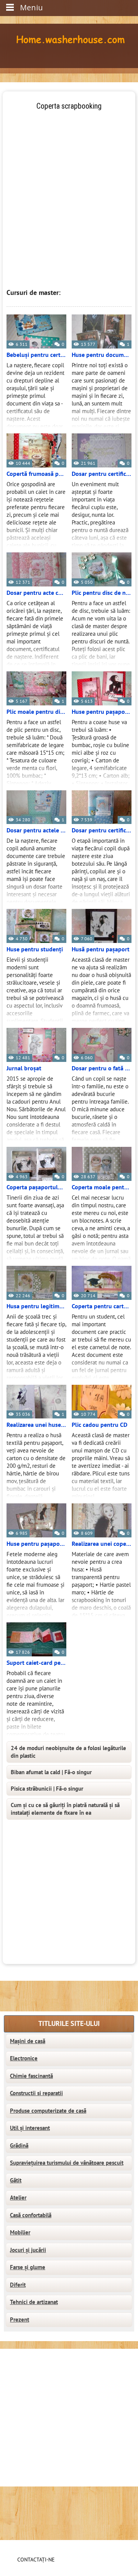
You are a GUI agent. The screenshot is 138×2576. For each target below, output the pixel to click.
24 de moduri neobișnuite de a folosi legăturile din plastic (68, 1752)
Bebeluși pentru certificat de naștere (36, 355)
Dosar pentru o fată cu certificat (102, 1068)
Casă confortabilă (31, 2215)
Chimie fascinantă (31, 2076)
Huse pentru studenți (35, 949)
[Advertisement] (69, 180)
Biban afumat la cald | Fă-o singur (51, 1772)
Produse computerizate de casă (48, 2111)
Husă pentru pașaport (101, 949)
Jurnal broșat (24, 1068)
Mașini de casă (28, 2041)
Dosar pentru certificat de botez (102, 830)
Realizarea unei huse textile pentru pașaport (36, 1425)
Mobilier (20, 2232)
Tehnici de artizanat (34, 2302)
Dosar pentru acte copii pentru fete (36, 593)
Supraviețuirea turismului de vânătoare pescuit (67, 2163)
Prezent (20, 2320)
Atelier (18, 2198)
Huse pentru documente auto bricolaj (102, 355)
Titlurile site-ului (69, 2024)
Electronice (24, 2058)
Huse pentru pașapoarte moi (102, 712)
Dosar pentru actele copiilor (36, 830)
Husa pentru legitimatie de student (36, 1306)
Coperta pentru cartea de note (102, 1306)
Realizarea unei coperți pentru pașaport (102, 1544)
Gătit (16, 2180)
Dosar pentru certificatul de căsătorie (102, 474)
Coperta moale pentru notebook (102, 1187)
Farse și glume (28, 2267)
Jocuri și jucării (28, 2250)
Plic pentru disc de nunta (102, 593)
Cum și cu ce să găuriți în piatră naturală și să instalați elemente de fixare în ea (65, 1809)
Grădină (19, 2146)
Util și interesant (30, 2128)
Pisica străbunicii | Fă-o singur (47, 1789)
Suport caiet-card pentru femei (36, 1663)
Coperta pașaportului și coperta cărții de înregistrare (36, 1187)
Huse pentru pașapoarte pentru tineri (36, 1544)
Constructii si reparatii (36, 2093)
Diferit (18, 2285)
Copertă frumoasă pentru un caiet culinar (36, 474)
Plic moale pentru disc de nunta (36, 712)
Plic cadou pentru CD (99, 1425)
